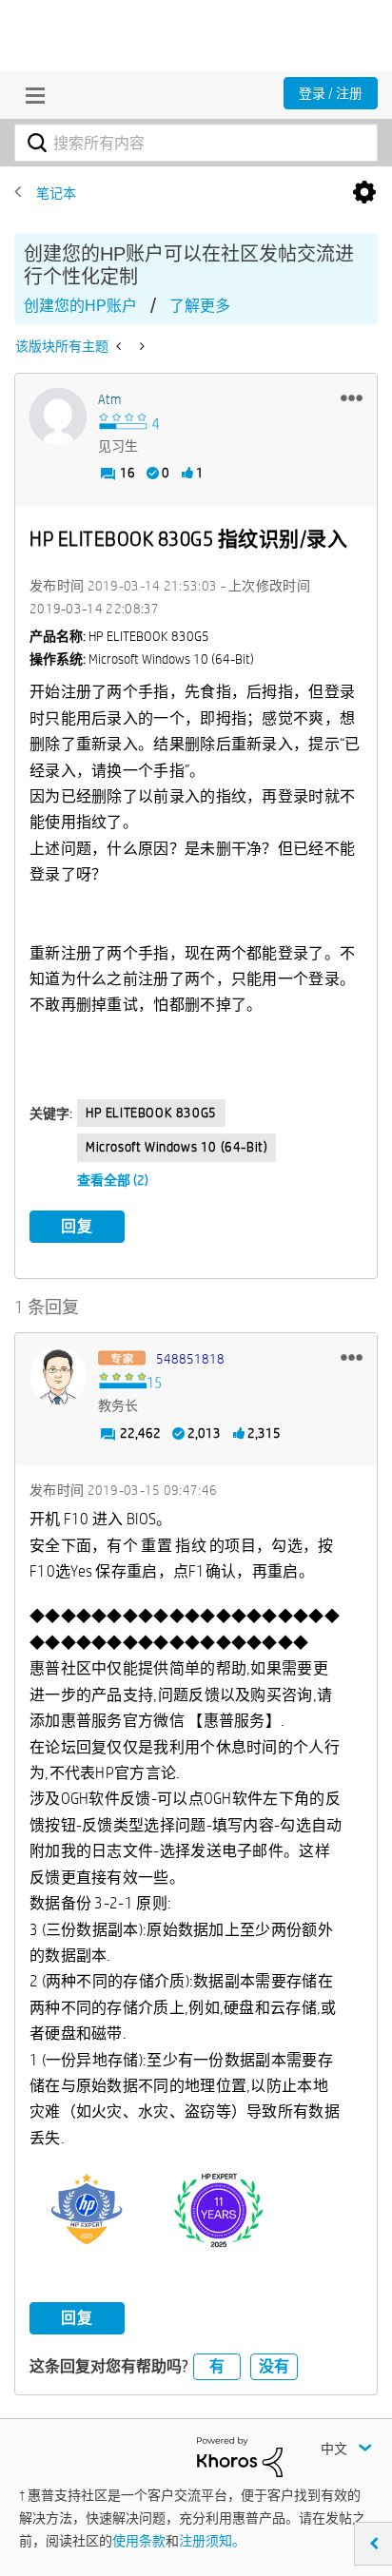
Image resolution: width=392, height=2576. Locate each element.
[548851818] (58, 1376)
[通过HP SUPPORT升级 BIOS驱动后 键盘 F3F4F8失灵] (140, 346)
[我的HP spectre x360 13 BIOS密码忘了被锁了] (120, 346)
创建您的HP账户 (80, 306)
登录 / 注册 (331, 93)
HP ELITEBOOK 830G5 (151, 1113)
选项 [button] (364, 193)
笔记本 (56, 193)
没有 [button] (274, 2366)
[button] (352, 397)
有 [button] (217, 2366)
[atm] (58, 416)
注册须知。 (212, 2541)
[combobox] (196, 143)
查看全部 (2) (113, 1180)
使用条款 (139, 2541)
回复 (77, 1226)
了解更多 (200, 306)
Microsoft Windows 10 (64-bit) (176, 1147)
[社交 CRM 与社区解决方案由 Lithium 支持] (240, 2455)
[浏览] (30, 95)
